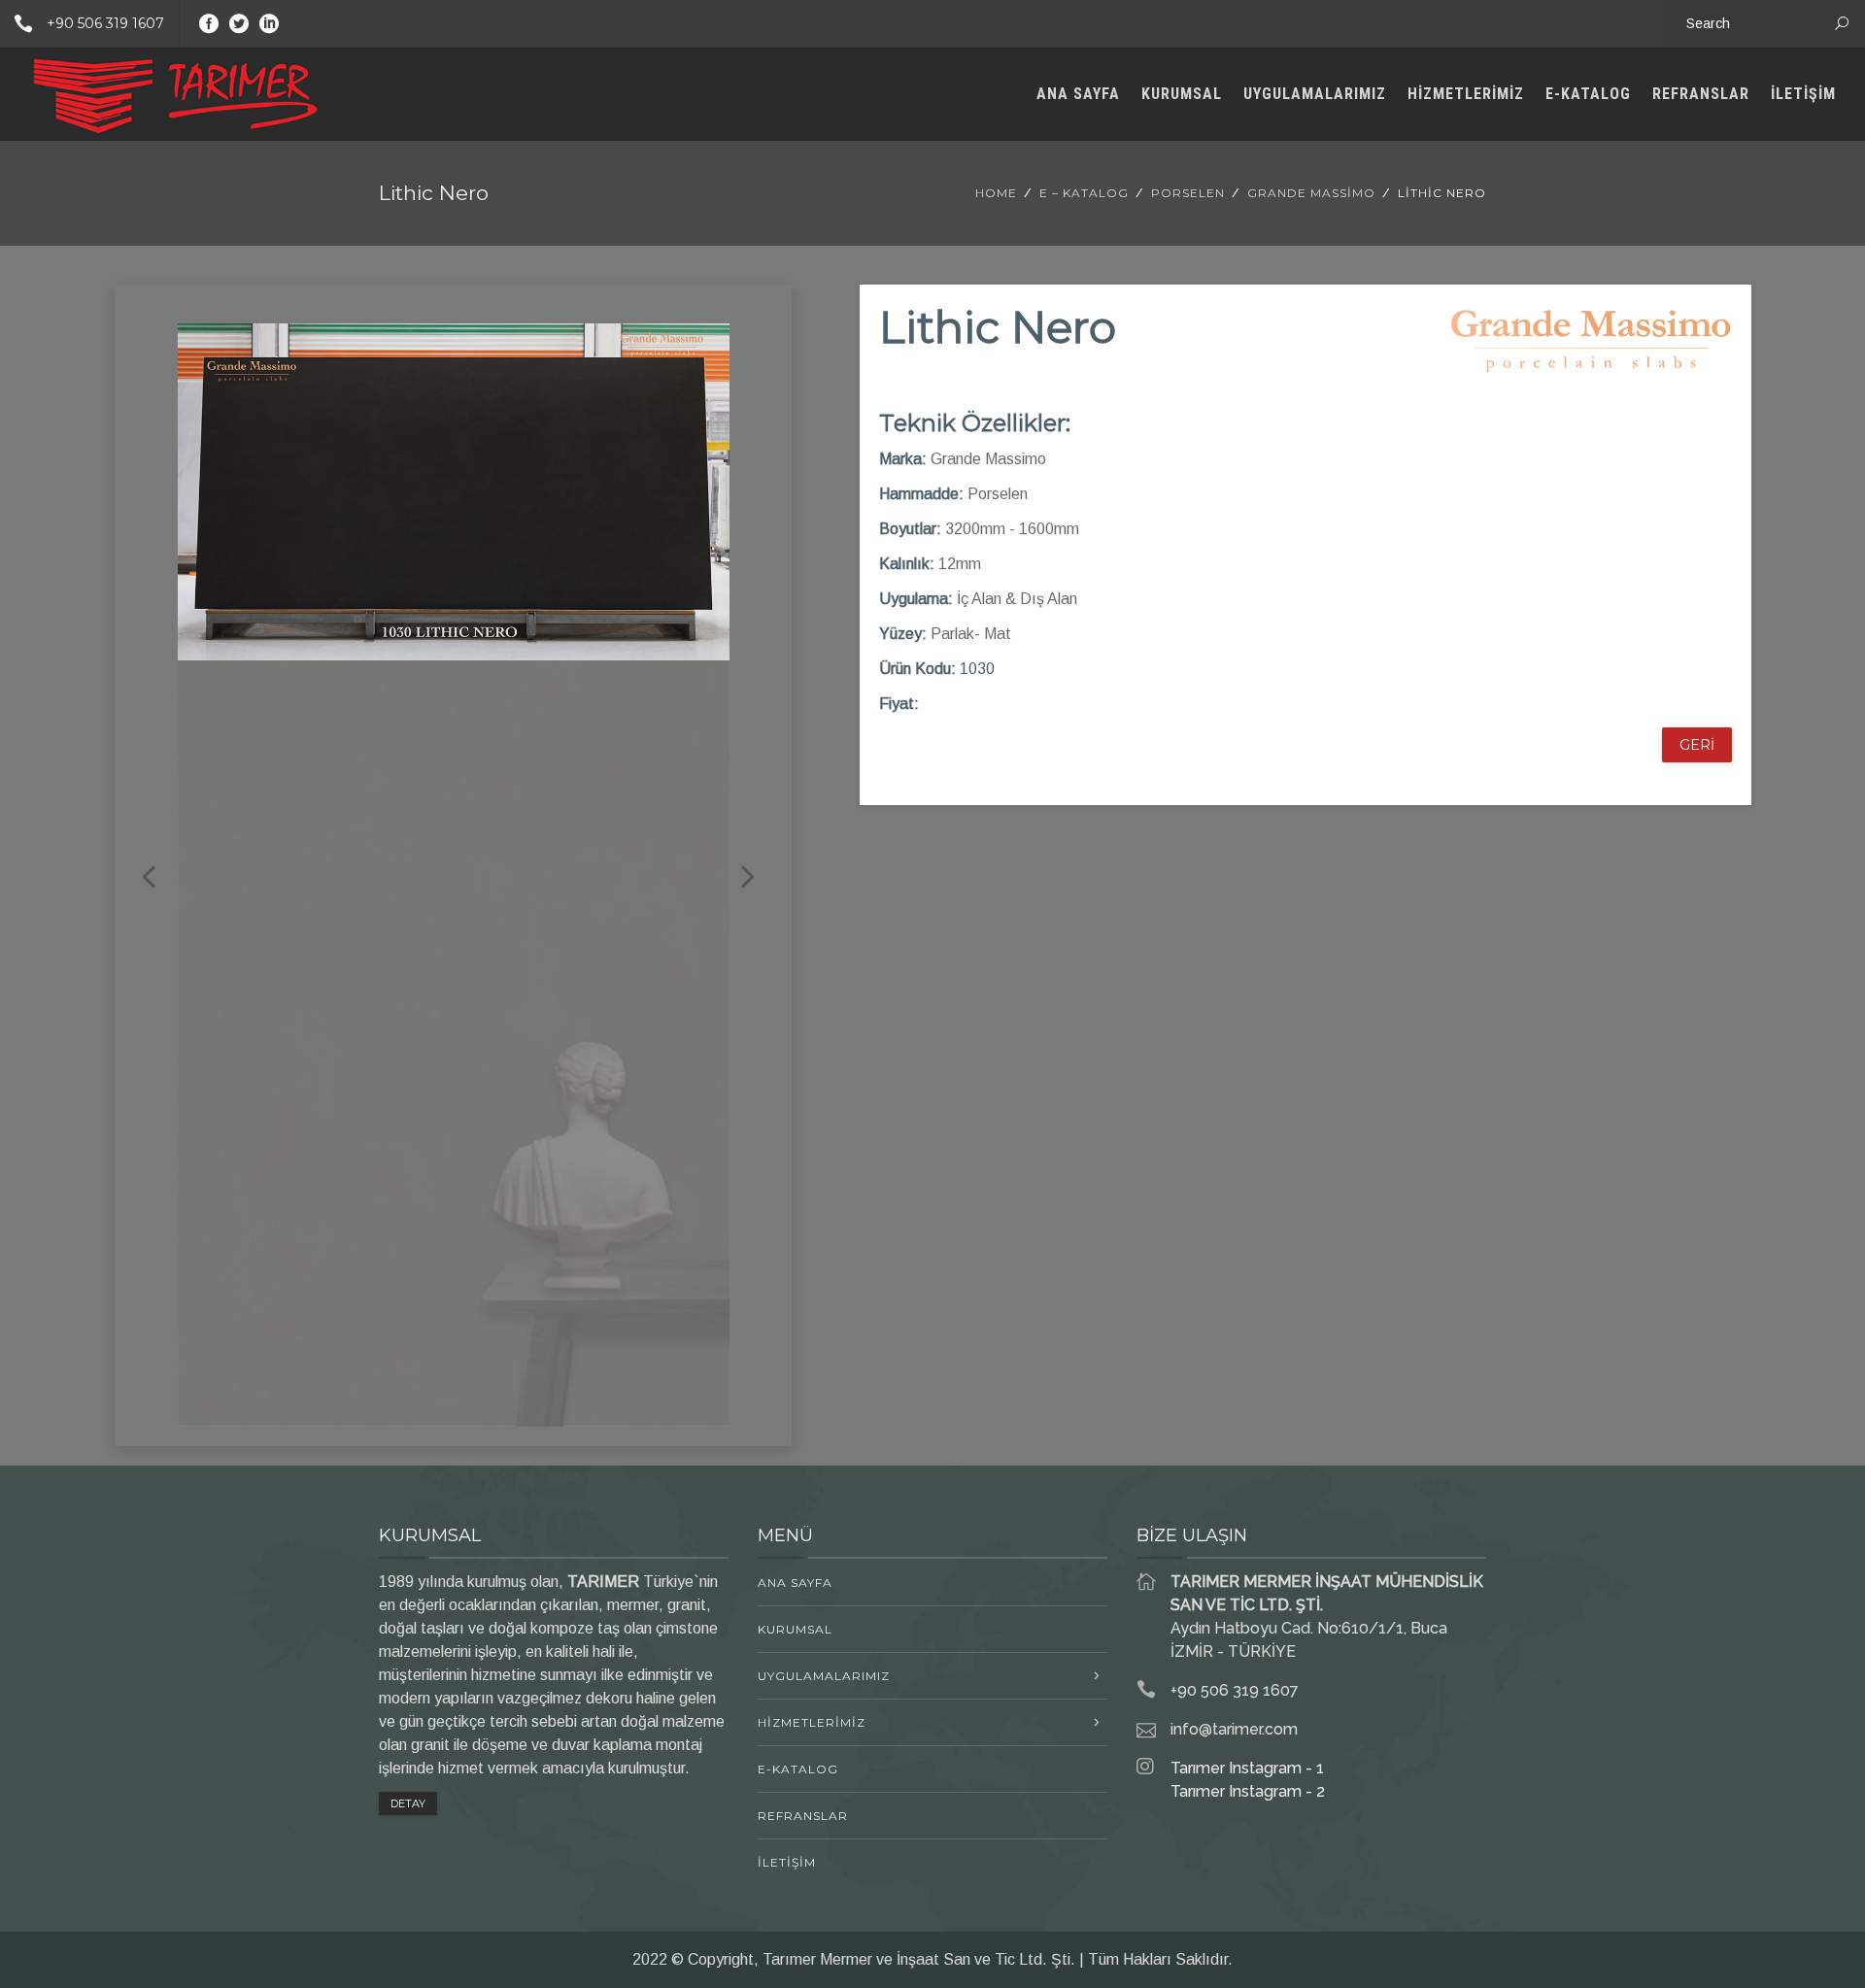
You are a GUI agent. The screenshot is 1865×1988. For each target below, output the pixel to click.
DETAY (408, 1803)
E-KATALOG (1588, 94)
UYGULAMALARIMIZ (1315, 94)
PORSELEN (1188, 193)
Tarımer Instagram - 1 (1247, 1768)
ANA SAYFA (1078, 94)
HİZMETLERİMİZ (1466, 94)
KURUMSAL (1182, 94)
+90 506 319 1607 (105, 23)
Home (996, 193)
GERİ (1697, 745)
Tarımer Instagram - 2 (1248, 1791)
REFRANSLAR (1701, 94)
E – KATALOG (1084, 193)
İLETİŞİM (1803, 94)
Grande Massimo (1311, 193)
